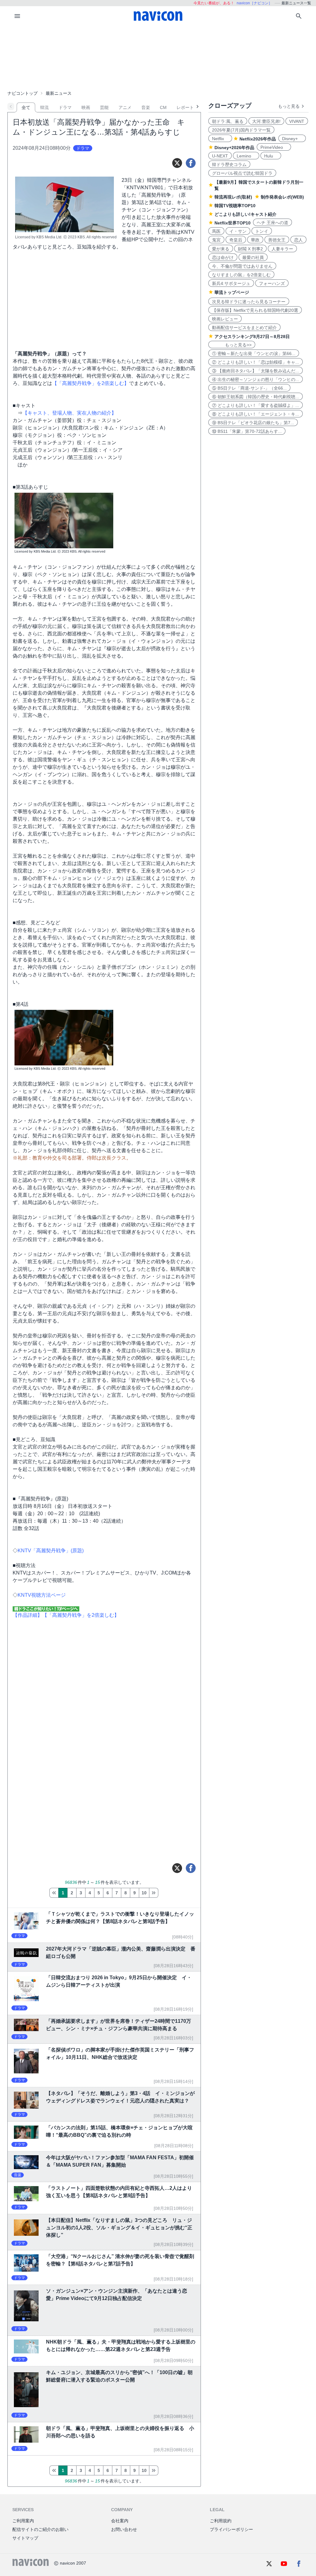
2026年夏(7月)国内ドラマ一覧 (241, 130)
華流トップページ (232, 292)
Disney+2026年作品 (234, 148)
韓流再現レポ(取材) (233, 197)
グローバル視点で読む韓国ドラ (242, 173)
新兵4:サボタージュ (231, 283)
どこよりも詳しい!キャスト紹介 (245, 214)
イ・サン (238, 231)
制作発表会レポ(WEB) (282, 197)
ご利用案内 (23, 2521)
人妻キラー (282, 249)
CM (163, 107)
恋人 (298, 240)
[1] (54, 1893)
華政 (255, 240)
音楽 (146, 107)
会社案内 (120, 2521)
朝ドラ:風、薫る (228, 121)
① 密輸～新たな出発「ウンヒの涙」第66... (254, 353)
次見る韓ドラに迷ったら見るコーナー (249, 302)
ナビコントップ (23, 93)
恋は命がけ (223, 257)
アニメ (125, 107)
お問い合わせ (124, 2529)
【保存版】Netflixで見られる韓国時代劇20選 (255, 310)
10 (144, 1893)
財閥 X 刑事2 (250, 249)
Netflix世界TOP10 (233, 223)
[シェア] (191, 163)
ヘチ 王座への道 (272, 223)
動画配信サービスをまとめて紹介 (244, 328)
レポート (185, 107)
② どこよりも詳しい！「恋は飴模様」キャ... (256, 362)
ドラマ (65, 107)
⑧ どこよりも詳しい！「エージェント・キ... (256, 414)
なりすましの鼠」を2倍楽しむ (241, 275)
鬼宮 (216, 240)
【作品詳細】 (27, 1615)
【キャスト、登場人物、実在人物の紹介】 (69, 413)
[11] (154, 1893)
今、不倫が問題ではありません (242, 266)
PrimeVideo (274, 147)
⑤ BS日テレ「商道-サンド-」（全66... (249, 388)
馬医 (216, 231)
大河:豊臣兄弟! (266, 121)
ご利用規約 (221, 2521)
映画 (86, 107)
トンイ (262, 231)
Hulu (271, 156)
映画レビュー (225, 319)
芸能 (104, 107)
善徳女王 (277, 240)
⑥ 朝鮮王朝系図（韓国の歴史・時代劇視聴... (256, 397)
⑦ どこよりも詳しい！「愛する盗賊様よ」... (256, 405)
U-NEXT (220, 156)
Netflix (220, 139)
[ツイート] (177, 163)
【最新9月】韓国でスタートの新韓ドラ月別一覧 (259, 185)
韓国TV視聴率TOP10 (235, 206)
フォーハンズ (272, 283)
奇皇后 (236, 240)
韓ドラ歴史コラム (229, 165)
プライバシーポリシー (231, 2529)
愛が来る (221, 249)
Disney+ (292, 139)
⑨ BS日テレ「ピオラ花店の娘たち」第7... (253, 423)
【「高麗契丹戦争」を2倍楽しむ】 (91, 383)
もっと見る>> (232, 345)
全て (26, 107)
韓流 (44, 107)
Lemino (246, 156)
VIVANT (297, 121)
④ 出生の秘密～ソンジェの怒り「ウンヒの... (256, 379)
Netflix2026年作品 (258, 139)
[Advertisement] (158, 57)
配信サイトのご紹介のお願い (40, 2529)
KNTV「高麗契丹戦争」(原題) (51, 1551)
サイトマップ (25, 2538)
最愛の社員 (253, 257)
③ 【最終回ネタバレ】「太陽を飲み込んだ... (256, 371)
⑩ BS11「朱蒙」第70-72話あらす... (247, 431)
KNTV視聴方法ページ (42, 1595)
